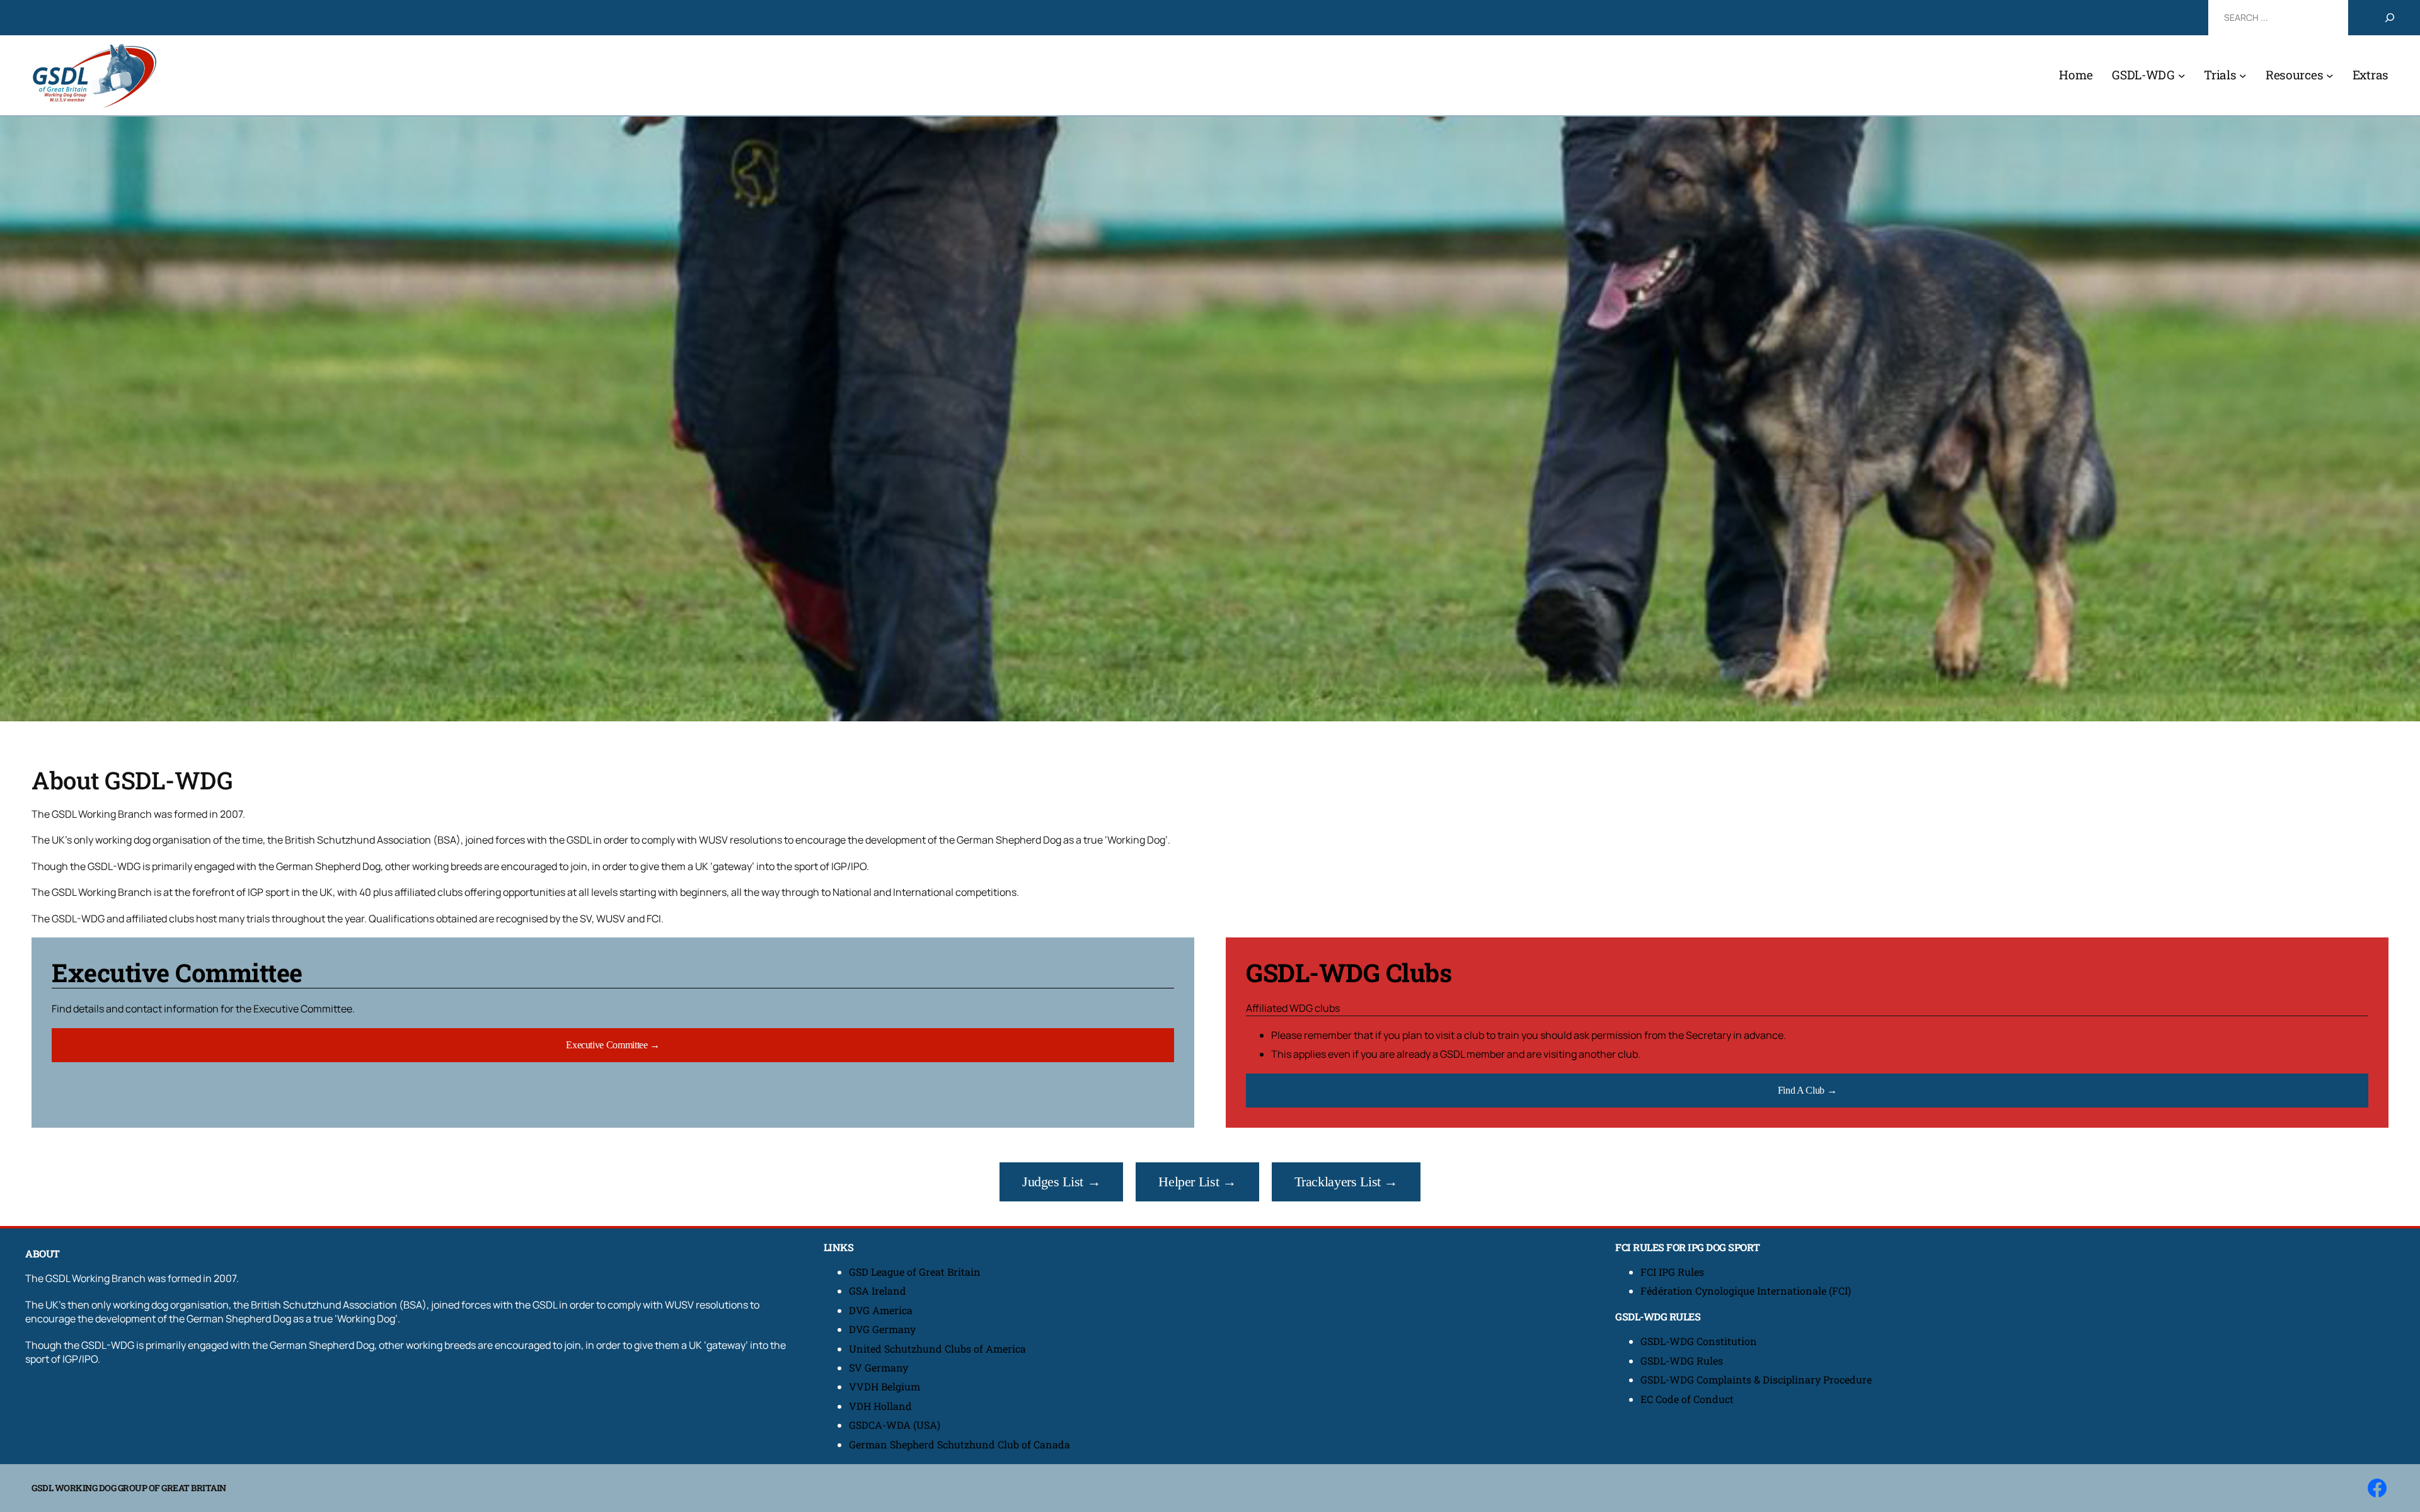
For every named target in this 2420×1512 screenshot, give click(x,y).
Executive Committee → (613, 1045)
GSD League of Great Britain (915, 1272)
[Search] (2390, 18)
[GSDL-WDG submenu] (2182, 76)
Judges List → (1061, 1182)
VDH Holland (880, 1406)
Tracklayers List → (1346, 1182)
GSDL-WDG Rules (1682, 1360)
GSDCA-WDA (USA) (895, 1425)
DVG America (881, 1310)
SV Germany (879, 1367)
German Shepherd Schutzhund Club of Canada (959, 1444)
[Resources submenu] (2330, 76)
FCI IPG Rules (1672, 1272)
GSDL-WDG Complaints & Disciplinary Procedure (1756, 1379)
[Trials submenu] (2243, 76)
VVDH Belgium (884, 1386)
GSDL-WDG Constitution (1699, 1341)
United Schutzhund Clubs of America (937, 1349)
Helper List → (1197, 1182)
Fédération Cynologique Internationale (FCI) (1746, 1291)
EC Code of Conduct (1687, 1399)
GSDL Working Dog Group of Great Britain (129, 1488)
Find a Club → (1807, 1090)
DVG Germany (882, 1329)
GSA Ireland (879, 1291)
